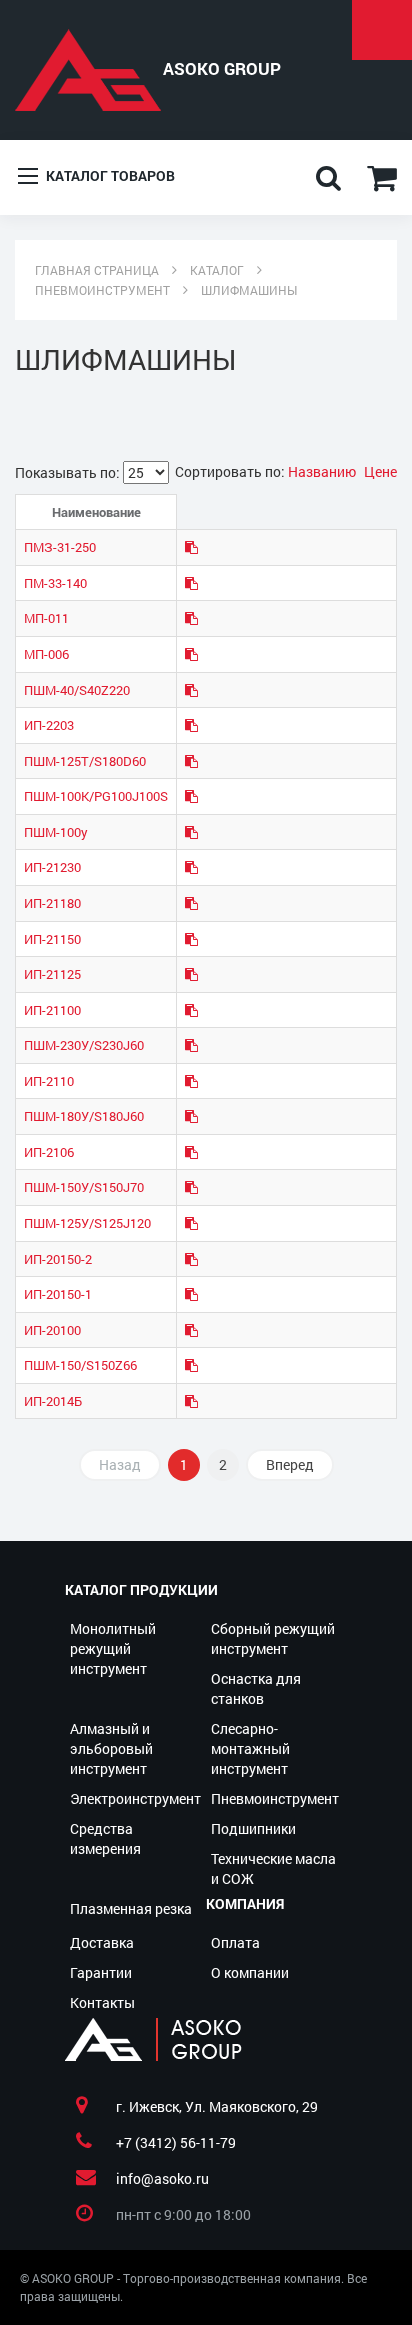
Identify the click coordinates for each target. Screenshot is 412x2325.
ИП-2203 (49, 725)
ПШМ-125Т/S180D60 (85, 761)
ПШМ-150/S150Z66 (80, 1365)
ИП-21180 (52, 903)
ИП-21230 (52, 867)
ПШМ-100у (56, 832)
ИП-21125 (52, 974)
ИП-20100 (52, 1330)
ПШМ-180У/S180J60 (84, 1116)
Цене (380, 471)
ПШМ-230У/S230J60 (84, 1045)
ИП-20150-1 (58, 1294)
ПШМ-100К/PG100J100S (96, 796)
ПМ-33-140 (55, 583)
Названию (323, 471)
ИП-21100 (52, 1010)
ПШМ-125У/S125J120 (87, 1223)
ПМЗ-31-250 (60, 547)
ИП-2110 (49, 1081)
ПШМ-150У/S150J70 (84, 1187)
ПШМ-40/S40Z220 (77, 690)
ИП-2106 (49, 1152)
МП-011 (46, 618)
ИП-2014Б (53, 1401)
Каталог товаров (109, 175)
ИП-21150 (52, 939)
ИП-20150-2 (58, 1259)
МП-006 (46, 654)
